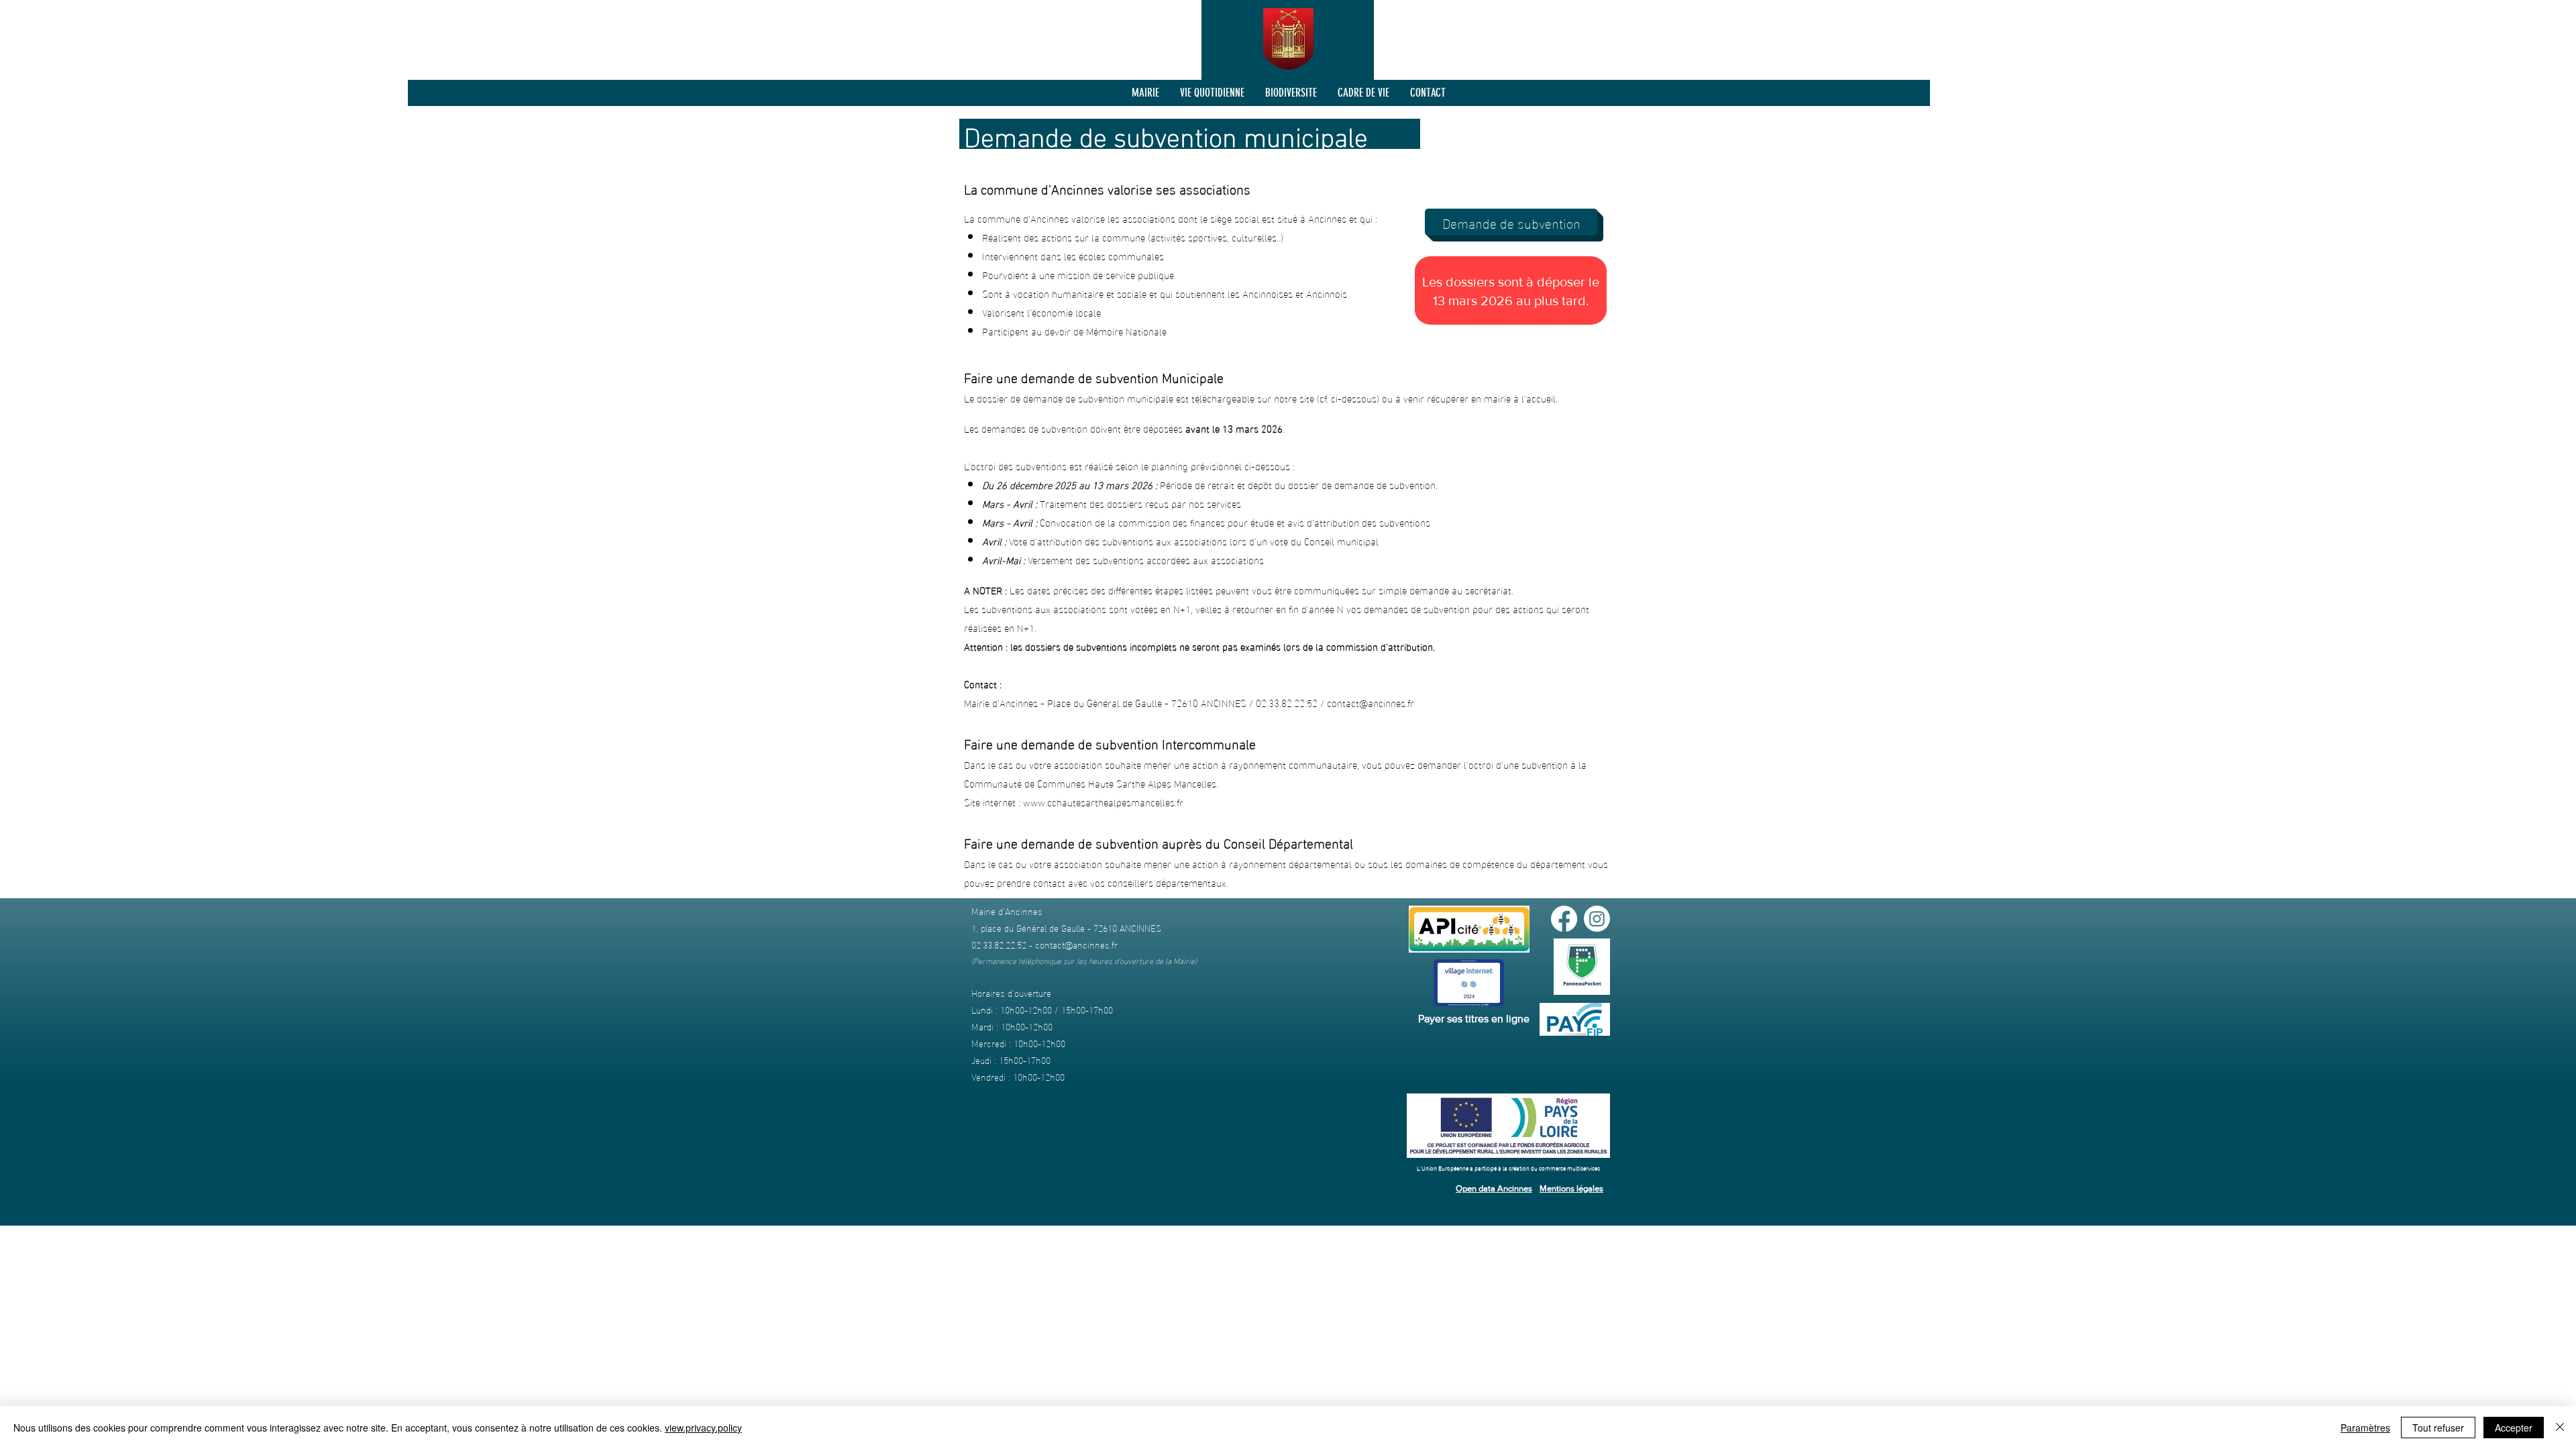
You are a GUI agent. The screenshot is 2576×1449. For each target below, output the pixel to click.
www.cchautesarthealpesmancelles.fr (1103, 802)
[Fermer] (2560, 1428)
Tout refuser (2438, 1428)
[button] (1145, 93)
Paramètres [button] (2365, 1428)
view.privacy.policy (703, 1428)
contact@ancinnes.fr (1371, 702)
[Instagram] (1597, 919)
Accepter (2514, 1428)
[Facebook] (1564, 919)
